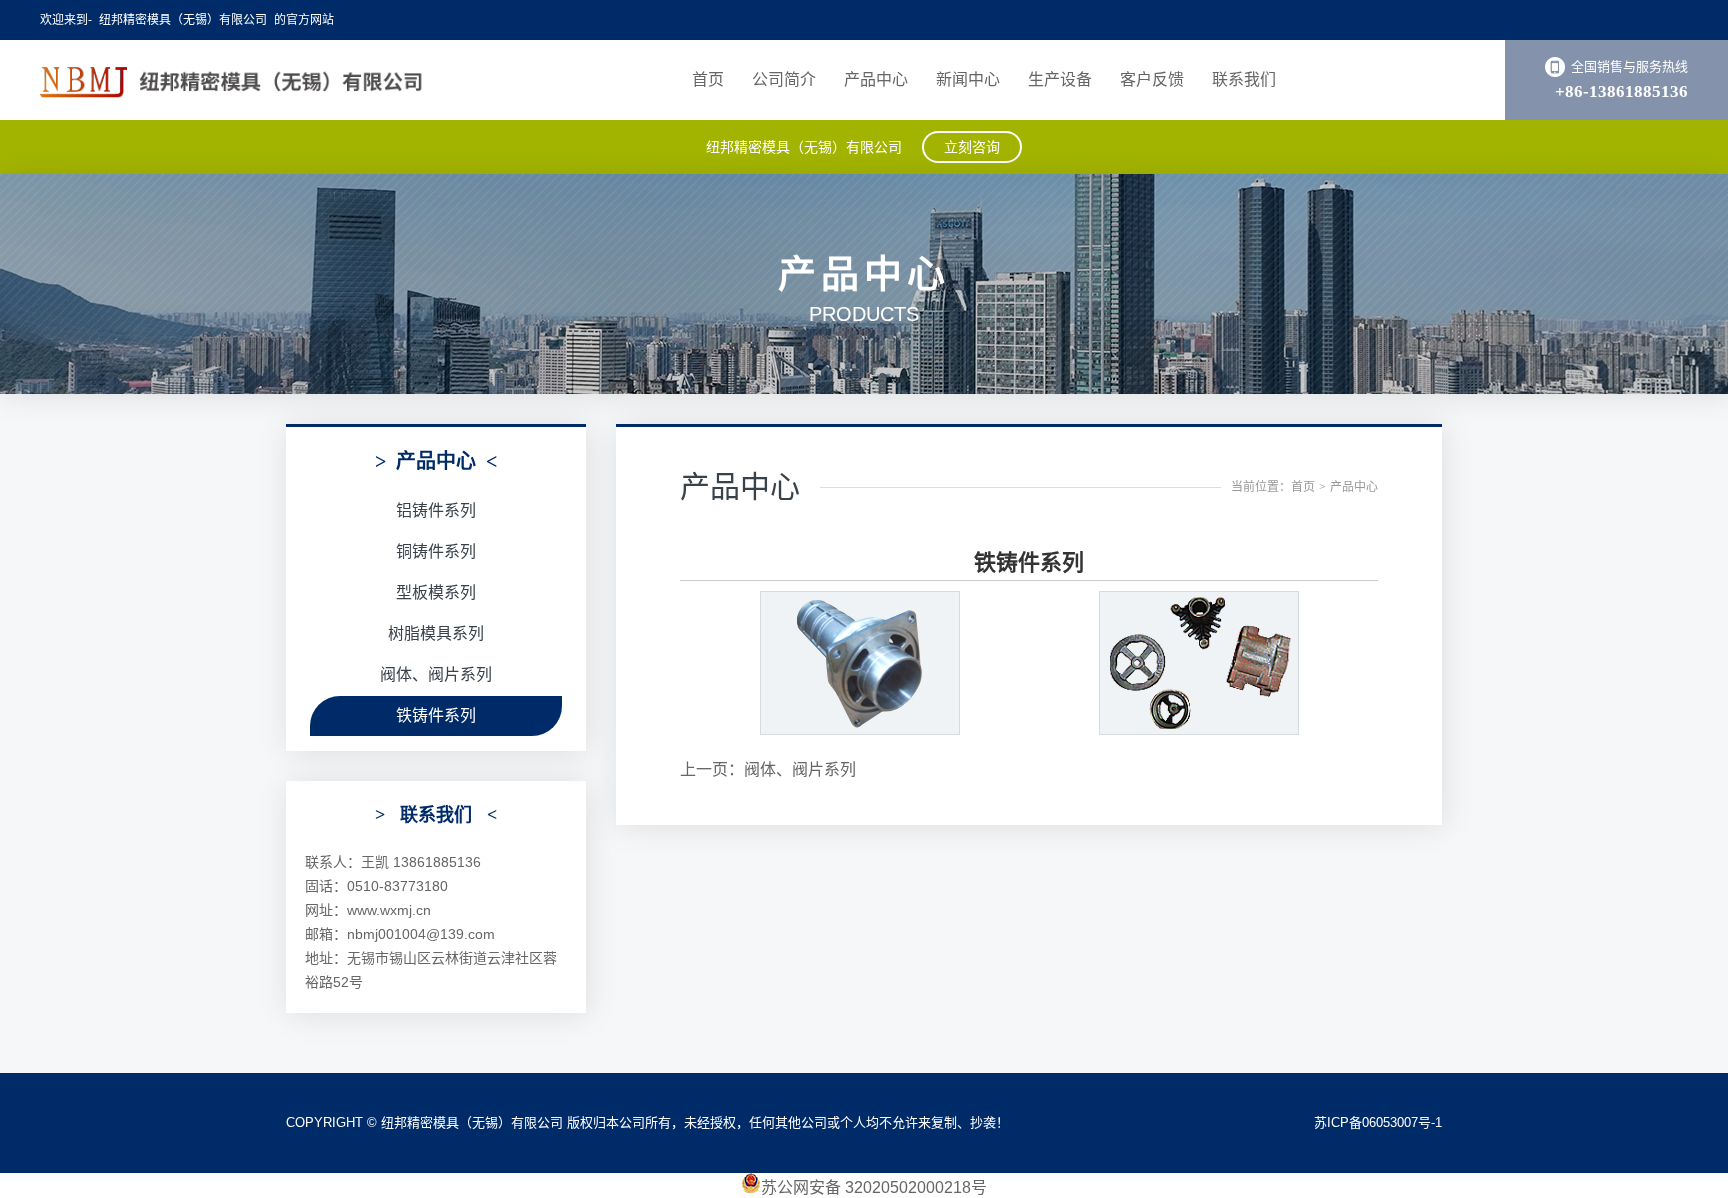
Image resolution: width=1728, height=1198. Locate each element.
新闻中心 (968, 79)
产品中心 (876, 79)
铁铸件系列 (436, 715)
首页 (708, 79)
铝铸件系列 (436, 510)
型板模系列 (436, 592)
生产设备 (1060, 79)
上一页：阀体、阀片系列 (768, 769)
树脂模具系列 (436, 633)
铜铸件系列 (436, 551)
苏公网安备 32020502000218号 (874, 1187)
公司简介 (784, 79)
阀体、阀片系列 (436, 674)
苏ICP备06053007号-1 (1378, 1122)
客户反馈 (1152, 79)
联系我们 (1244, 79)
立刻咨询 (972, 147)
